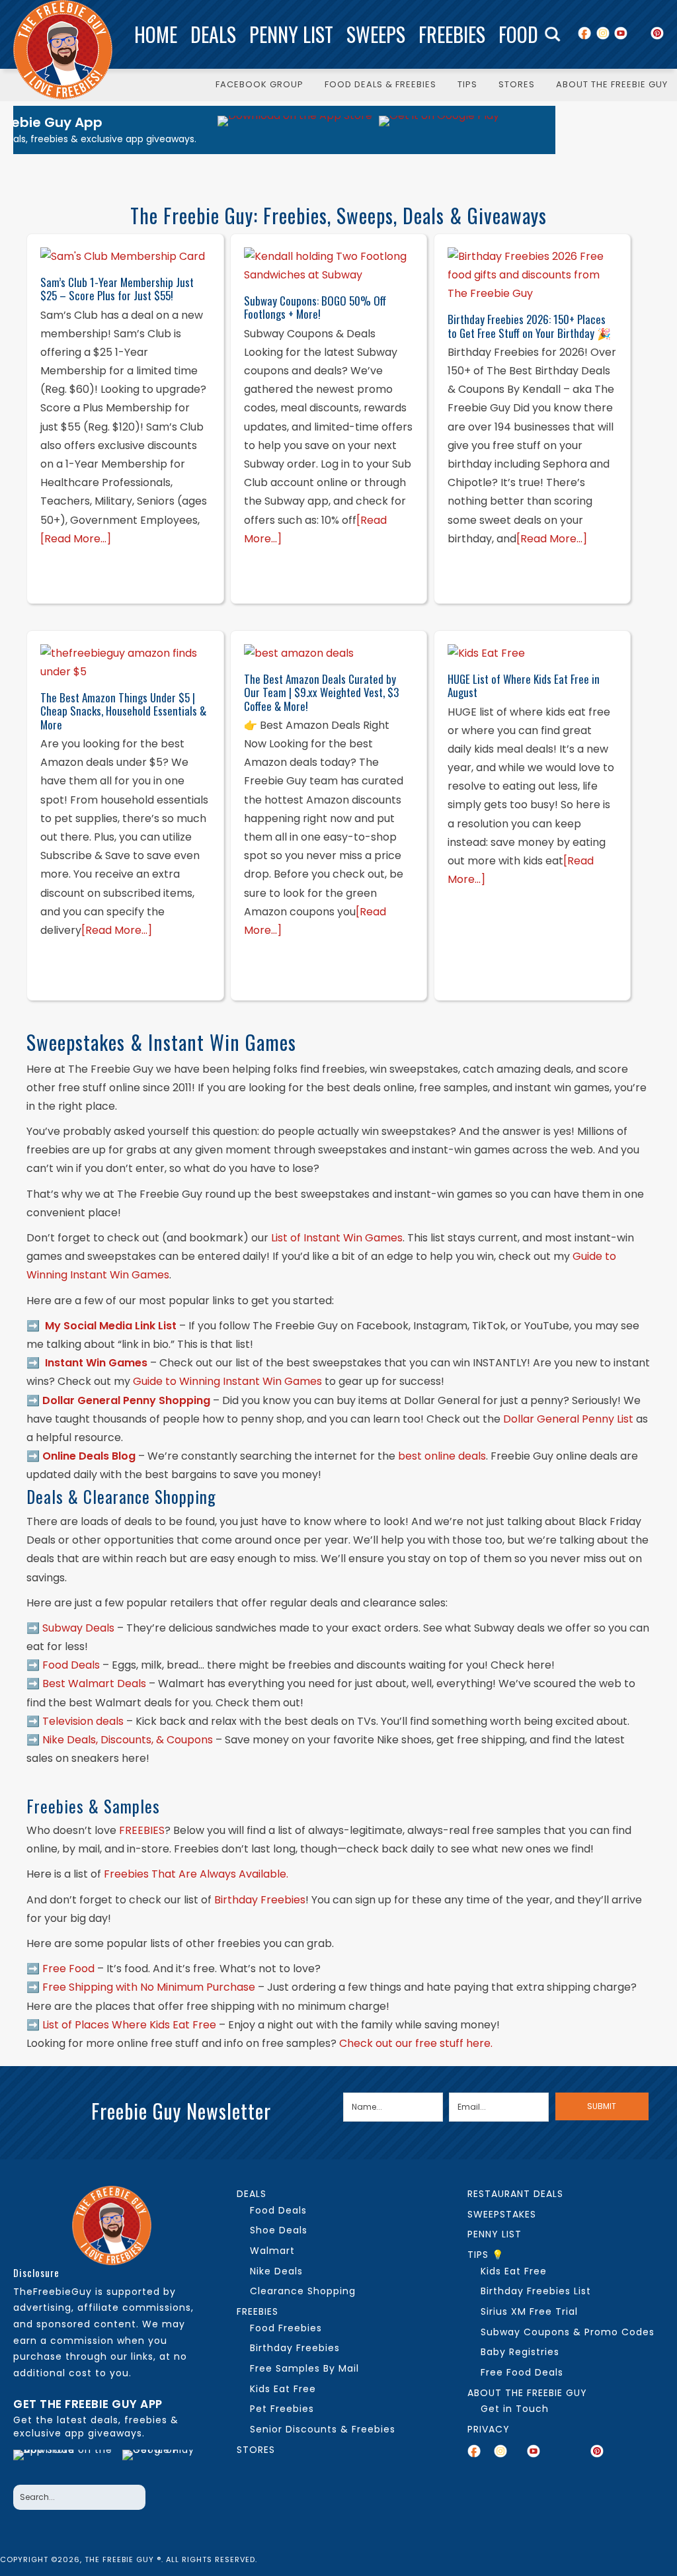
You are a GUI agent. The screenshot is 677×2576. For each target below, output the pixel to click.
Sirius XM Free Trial (529, 2311)
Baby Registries (520, 2352)
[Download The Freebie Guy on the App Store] (295, 130)
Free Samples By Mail (304, 2368)
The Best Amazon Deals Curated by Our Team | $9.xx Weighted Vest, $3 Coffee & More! (321, 692)
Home (156, 34)
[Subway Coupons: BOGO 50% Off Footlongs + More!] (329, 266)
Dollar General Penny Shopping (126, 1400)
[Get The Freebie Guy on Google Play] (439, 130)
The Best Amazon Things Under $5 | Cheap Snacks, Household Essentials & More (123, 711)
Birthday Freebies (295, 2348)
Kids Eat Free (283, 2389)
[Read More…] (76, 539)
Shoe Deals (279, 2230)
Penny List (291, 34)
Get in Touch (515, 2409)
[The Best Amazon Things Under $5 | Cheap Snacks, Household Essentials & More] (125, 663)
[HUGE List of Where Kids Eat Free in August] (532, 653)
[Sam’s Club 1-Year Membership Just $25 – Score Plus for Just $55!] (125, 257)
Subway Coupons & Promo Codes (568, 2332)
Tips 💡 (486, 2255)
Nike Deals (276, 2271)
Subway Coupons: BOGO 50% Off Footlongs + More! (315, 307)
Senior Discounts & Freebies (323, 2429)
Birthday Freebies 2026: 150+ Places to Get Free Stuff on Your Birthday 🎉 (529, 326)
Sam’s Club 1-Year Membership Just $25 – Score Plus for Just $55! (117, 289)
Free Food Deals (522, 2372)
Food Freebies (286, 2328)
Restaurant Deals (515, 2194)
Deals (213, 34)
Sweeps (376, 34)
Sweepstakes (502, 2214)
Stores (256, 2450)
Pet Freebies (282, 2409)
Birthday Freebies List (536, 2291)
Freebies (452, 34)
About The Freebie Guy (527, 2393)
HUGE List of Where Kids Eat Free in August (524, 686)
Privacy (489, 2429)
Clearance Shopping (303, 2291)
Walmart (272, 2251)
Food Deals (278, 2210)
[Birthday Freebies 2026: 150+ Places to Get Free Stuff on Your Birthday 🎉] (532, 275)
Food (518, 34)
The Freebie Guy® (63, 50)
